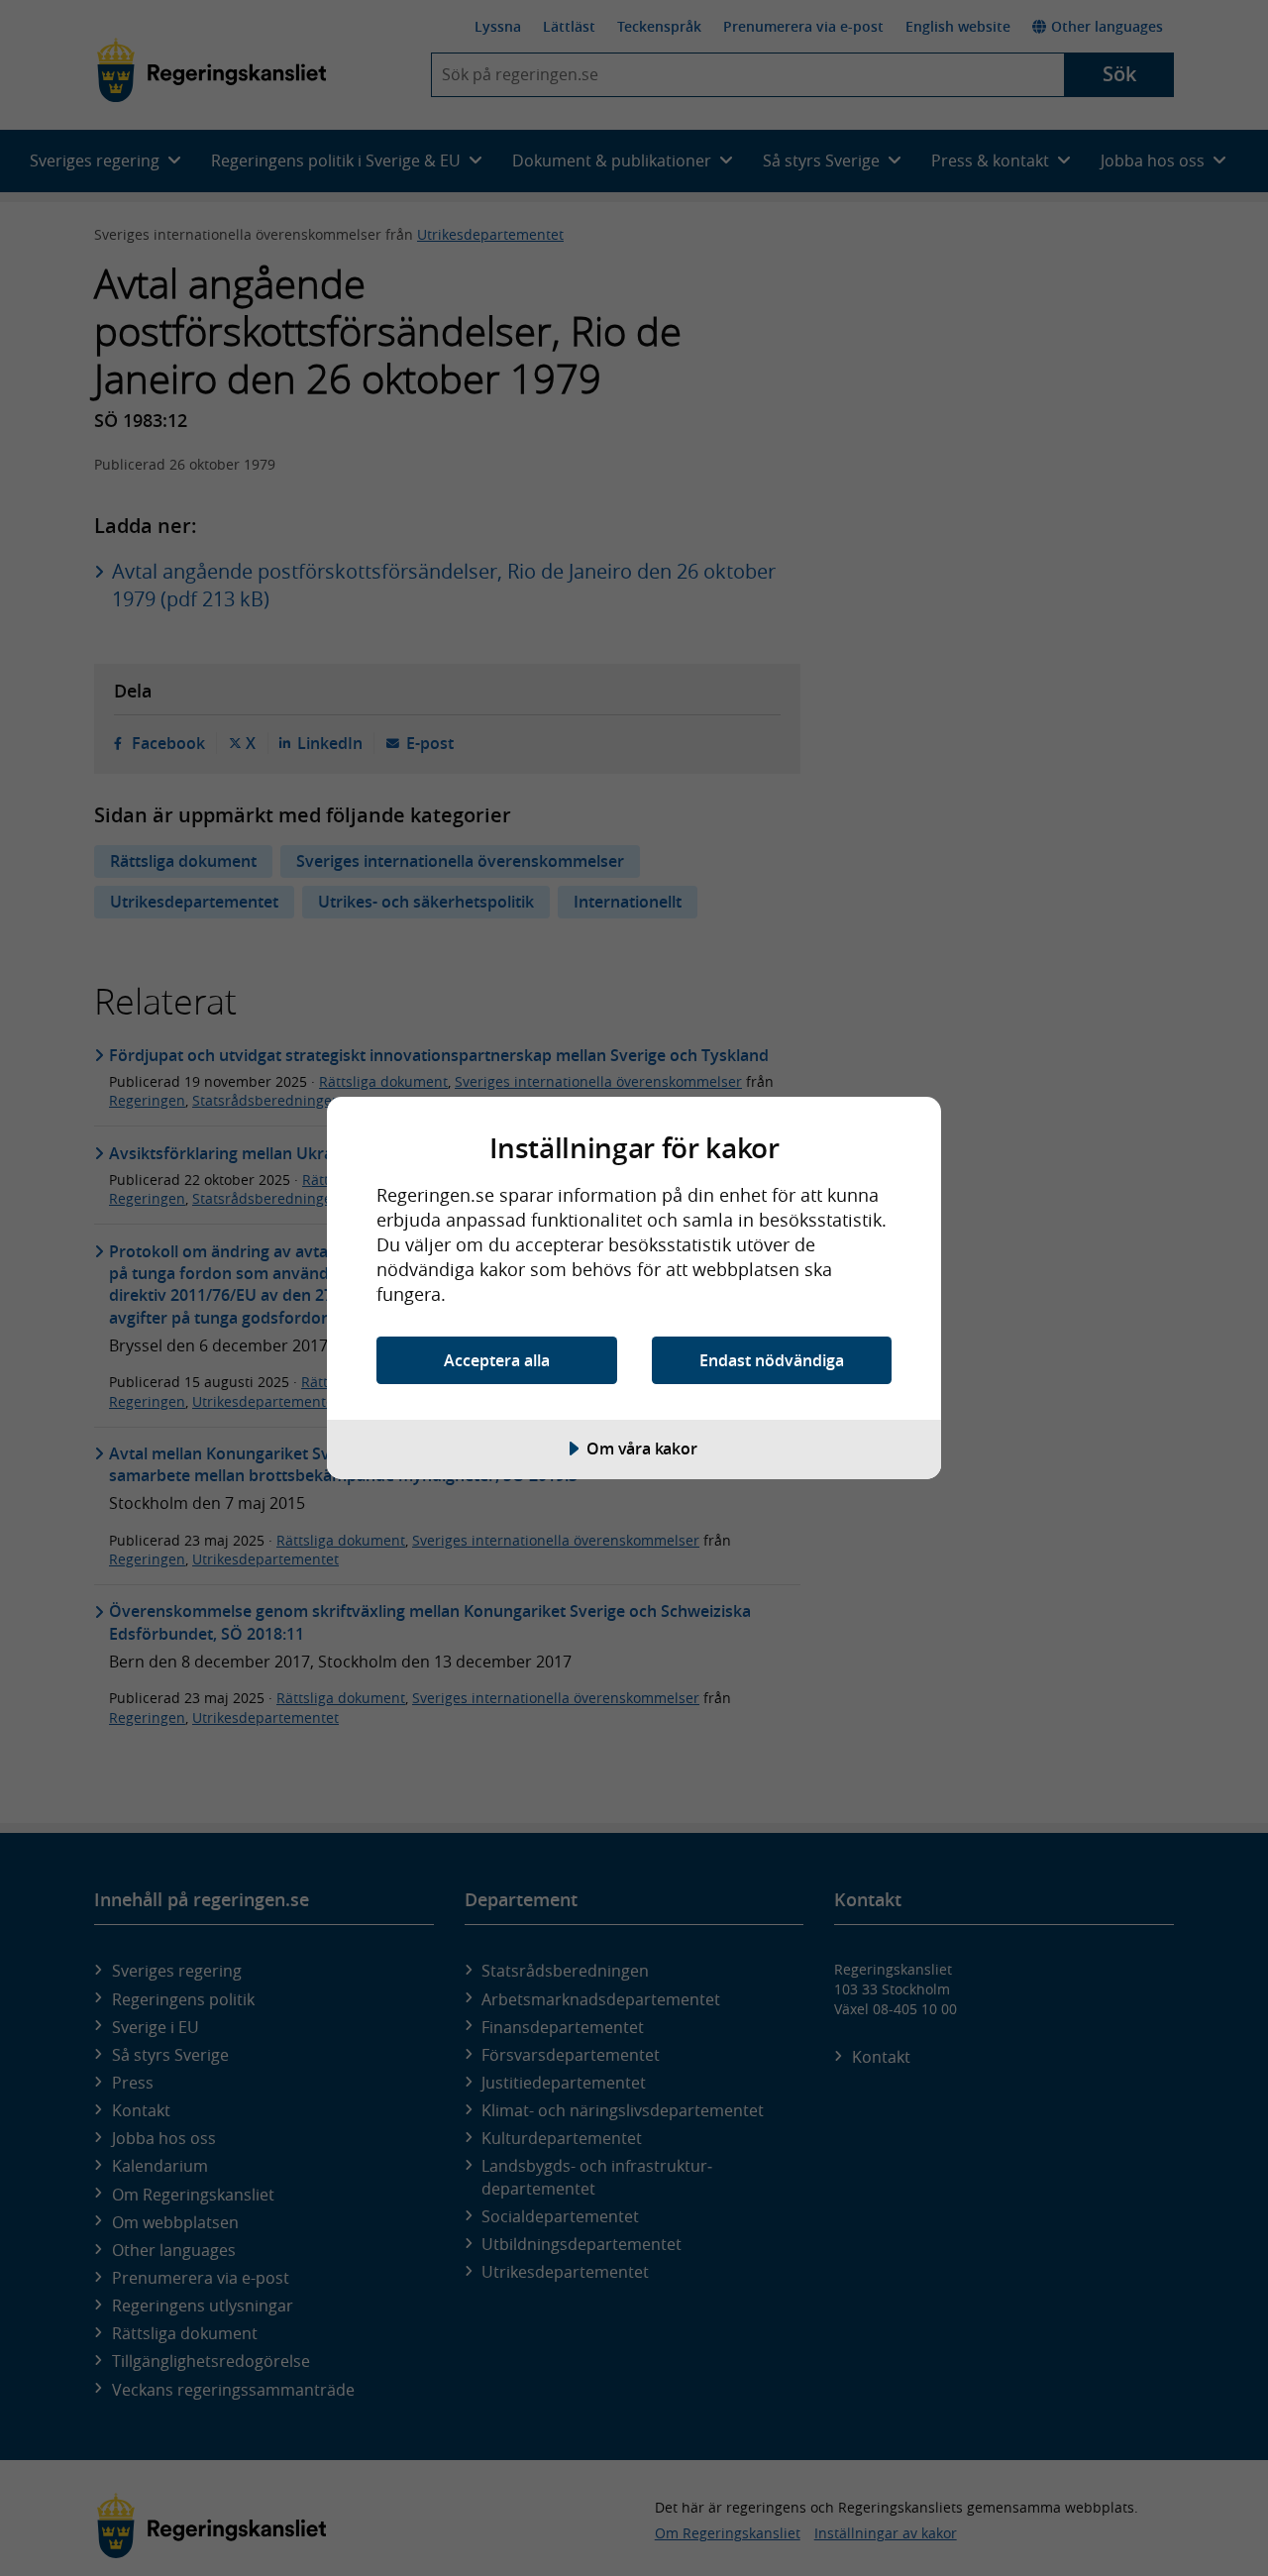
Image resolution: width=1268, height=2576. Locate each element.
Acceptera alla (497, 1360)
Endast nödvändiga (772, 1360)
